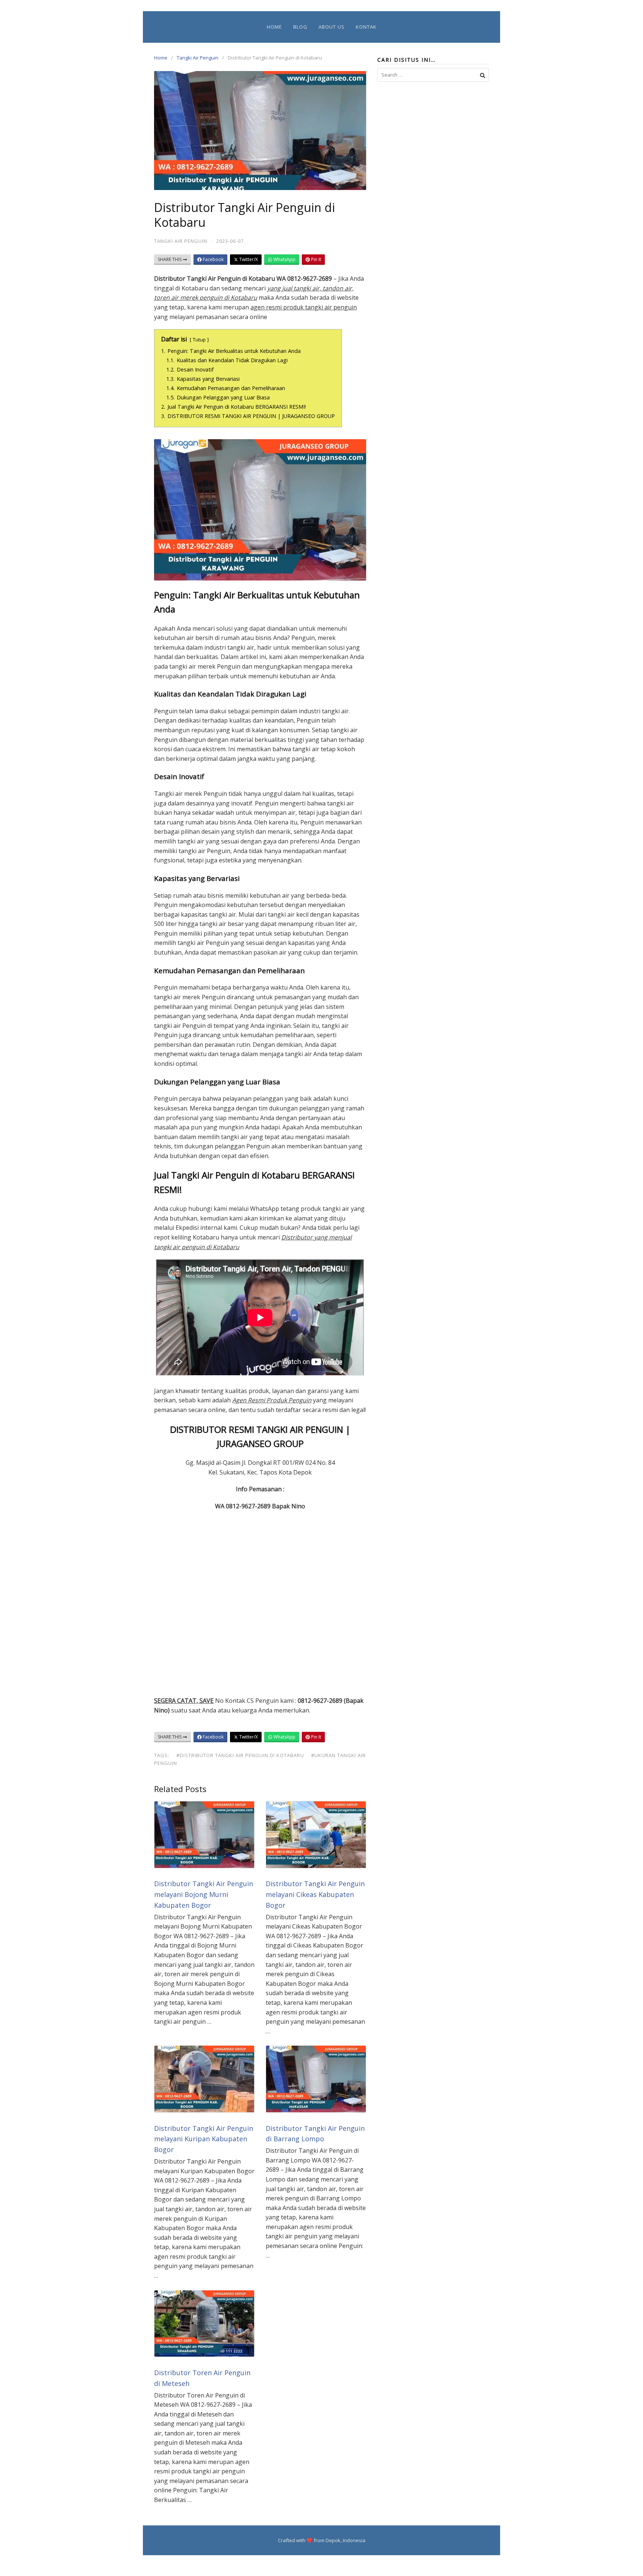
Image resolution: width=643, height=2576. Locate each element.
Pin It (316, 259)
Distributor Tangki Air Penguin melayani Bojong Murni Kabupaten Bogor (204, 1894)
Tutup (199, 340)
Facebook (213, 259)
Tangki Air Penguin (198, 58)
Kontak (366, 27)
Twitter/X (248, 259)
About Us (332, 27)
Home (274, 27)
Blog (300, 27)
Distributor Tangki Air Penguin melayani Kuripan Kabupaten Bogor (204, 2139)
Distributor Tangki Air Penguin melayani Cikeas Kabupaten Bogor (315, 1894)
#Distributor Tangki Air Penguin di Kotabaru (240, 1755)
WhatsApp (284, 259)
